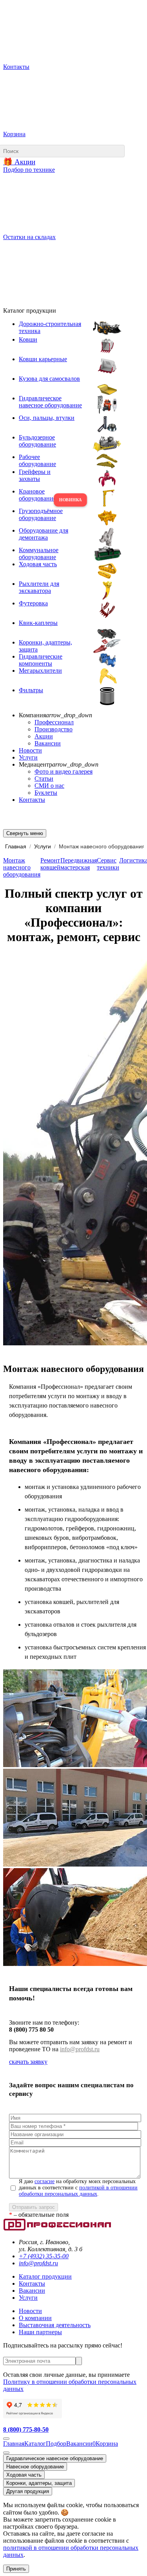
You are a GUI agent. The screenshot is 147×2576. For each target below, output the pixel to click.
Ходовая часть (24, 2475)
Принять (16, 2569)
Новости (30, 750)
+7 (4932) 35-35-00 (44, 2256)
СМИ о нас (49, 786)
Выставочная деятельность (55, 2325)
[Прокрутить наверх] (6, 2439)
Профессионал (54, 722)
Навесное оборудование (35, 2467)
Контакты (32, 800)
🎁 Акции (19, 162)
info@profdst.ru (80, 2049)
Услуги (28, 757)
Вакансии (48, 743)
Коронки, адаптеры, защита (39, 2483)
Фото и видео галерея (64, 771)
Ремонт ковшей (50, 864)
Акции (44, 736)
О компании (35, 2318)
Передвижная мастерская (79, 864)
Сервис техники (108, 864)
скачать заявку (28, 2062)
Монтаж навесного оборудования (22, 867)
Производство (54, 729)
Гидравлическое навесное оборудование (55, 2458)
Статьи (44, 779)
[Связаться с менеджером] (6, 2453)
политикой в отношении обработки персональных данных (78, 2191)
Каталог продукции (45, 2276)
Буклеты (46, 793)
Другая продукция (28, 2491)
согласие (44, 2181)
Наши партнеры (40, 2332)
